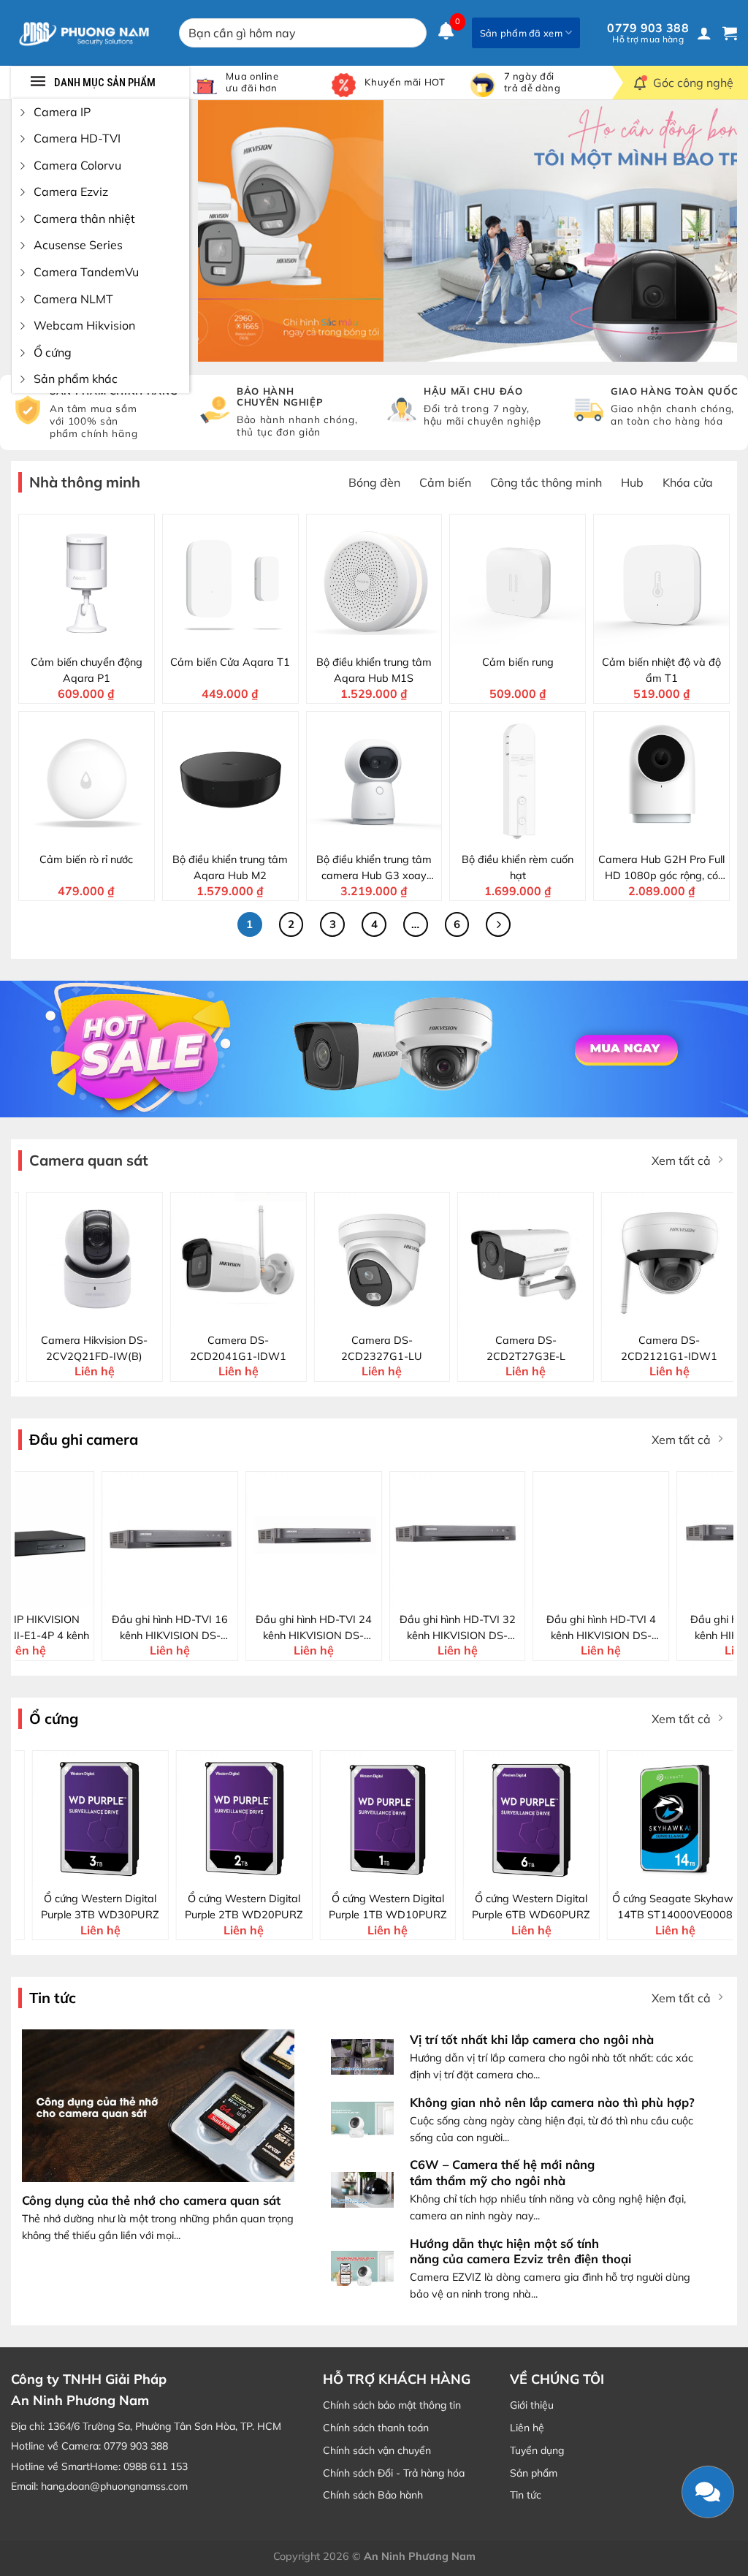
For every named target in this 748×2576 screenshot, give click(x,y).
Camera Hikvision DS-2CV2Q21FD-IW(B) (69, 1348)
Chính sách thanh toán (376, 2428)
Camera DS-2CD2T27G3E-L (500, 1348)
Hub (632, 482)
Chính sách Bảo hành (373, 2495)
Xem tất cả (681, 1160)
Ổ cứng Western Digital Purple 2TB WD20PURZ (231, 1907)
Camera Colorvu (77, 165)
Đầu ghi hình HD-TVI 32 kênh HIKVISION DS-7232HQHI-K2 (379, 1628)
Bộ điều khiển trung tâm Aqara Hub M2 (230, 867)
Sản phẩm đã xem (521, 33)
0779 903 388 (648, 33)
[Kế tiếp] (498, 924)
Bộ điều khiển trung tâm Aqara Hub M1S (374, 670)
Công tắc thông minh (546, 482)
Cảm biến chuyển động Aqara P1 (87, 670)
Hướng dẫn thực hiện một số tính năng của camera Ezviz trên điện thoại (520, 2251)
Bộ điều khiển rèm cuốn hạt (518, 867)
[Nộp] (413, 33)
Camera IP (62, 112)
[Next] (708, 231)
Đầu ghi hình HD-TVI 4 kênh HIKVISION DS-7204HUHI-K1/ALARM (523, 1628)
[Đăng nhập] (704, 33)
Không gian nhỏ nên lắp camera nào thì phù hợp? (552, 2102)
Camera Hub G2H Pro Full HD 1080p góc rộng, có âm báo (661, 868)
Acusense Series (78, 245)
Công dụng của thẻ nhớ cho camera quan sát (151, 2200)
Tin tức (526, 2495)
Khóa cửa (688, 482)
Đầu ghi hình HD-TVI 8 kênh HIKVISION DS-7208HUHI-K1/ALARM (667, 1628)
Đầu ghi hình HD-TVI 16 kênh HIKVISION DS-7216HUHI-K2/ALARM (92, 1628)
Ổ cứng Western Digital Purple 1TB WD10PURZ (375, 1907)
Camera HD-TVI (77, 138)
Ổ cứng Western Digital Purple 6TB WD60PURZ (518, 1907)
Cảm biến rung (518, 662)
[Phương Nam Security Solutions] (84, 33)
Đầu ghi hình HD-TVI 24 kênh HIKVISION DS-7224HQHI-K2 (236, 1628)
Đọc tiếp (101, 1594)
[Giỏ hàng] (730, 33)
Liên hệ (527, 2428)
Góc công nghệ (693, 83)
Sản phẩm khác (76, 379)
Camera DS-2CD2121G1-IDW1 (644, 1348)
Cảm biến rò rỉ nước (86, 859)
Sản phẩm (534, 2473)
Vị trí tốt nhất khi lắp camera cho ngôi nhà (532, 2039)
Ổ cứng (53, 352)
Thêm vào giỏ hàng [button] (95, 636)
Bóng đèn (374, 482)
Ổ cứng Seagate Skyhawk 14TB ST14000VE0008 (662, 1907)
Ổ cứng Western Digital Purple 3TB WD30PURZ (87, 1907)
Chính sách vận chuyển (377, 2450)
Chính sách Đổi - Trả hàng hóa (394, 2473)
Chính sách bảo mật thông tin (392, 2405)
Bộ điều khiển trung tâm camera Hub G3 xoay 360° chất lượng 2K (374, 868)
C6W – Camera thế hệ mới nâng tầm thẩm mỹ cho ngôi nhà (502, 2172)
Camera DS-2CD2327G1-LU (356, 1348)
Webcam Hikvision (84, 325)
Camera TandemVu (86, 272)
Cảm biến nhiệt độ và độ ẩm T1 (661, 670)
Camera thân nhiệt (84, 219)
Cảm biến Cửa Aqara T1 (230, 662)
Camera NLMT (73, 299)
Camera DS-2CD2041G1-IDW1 (213, 1348)
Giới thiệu (532, 2405)
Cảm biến (445, 482)
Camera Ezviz (71, 191)
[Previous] (227, 231)
